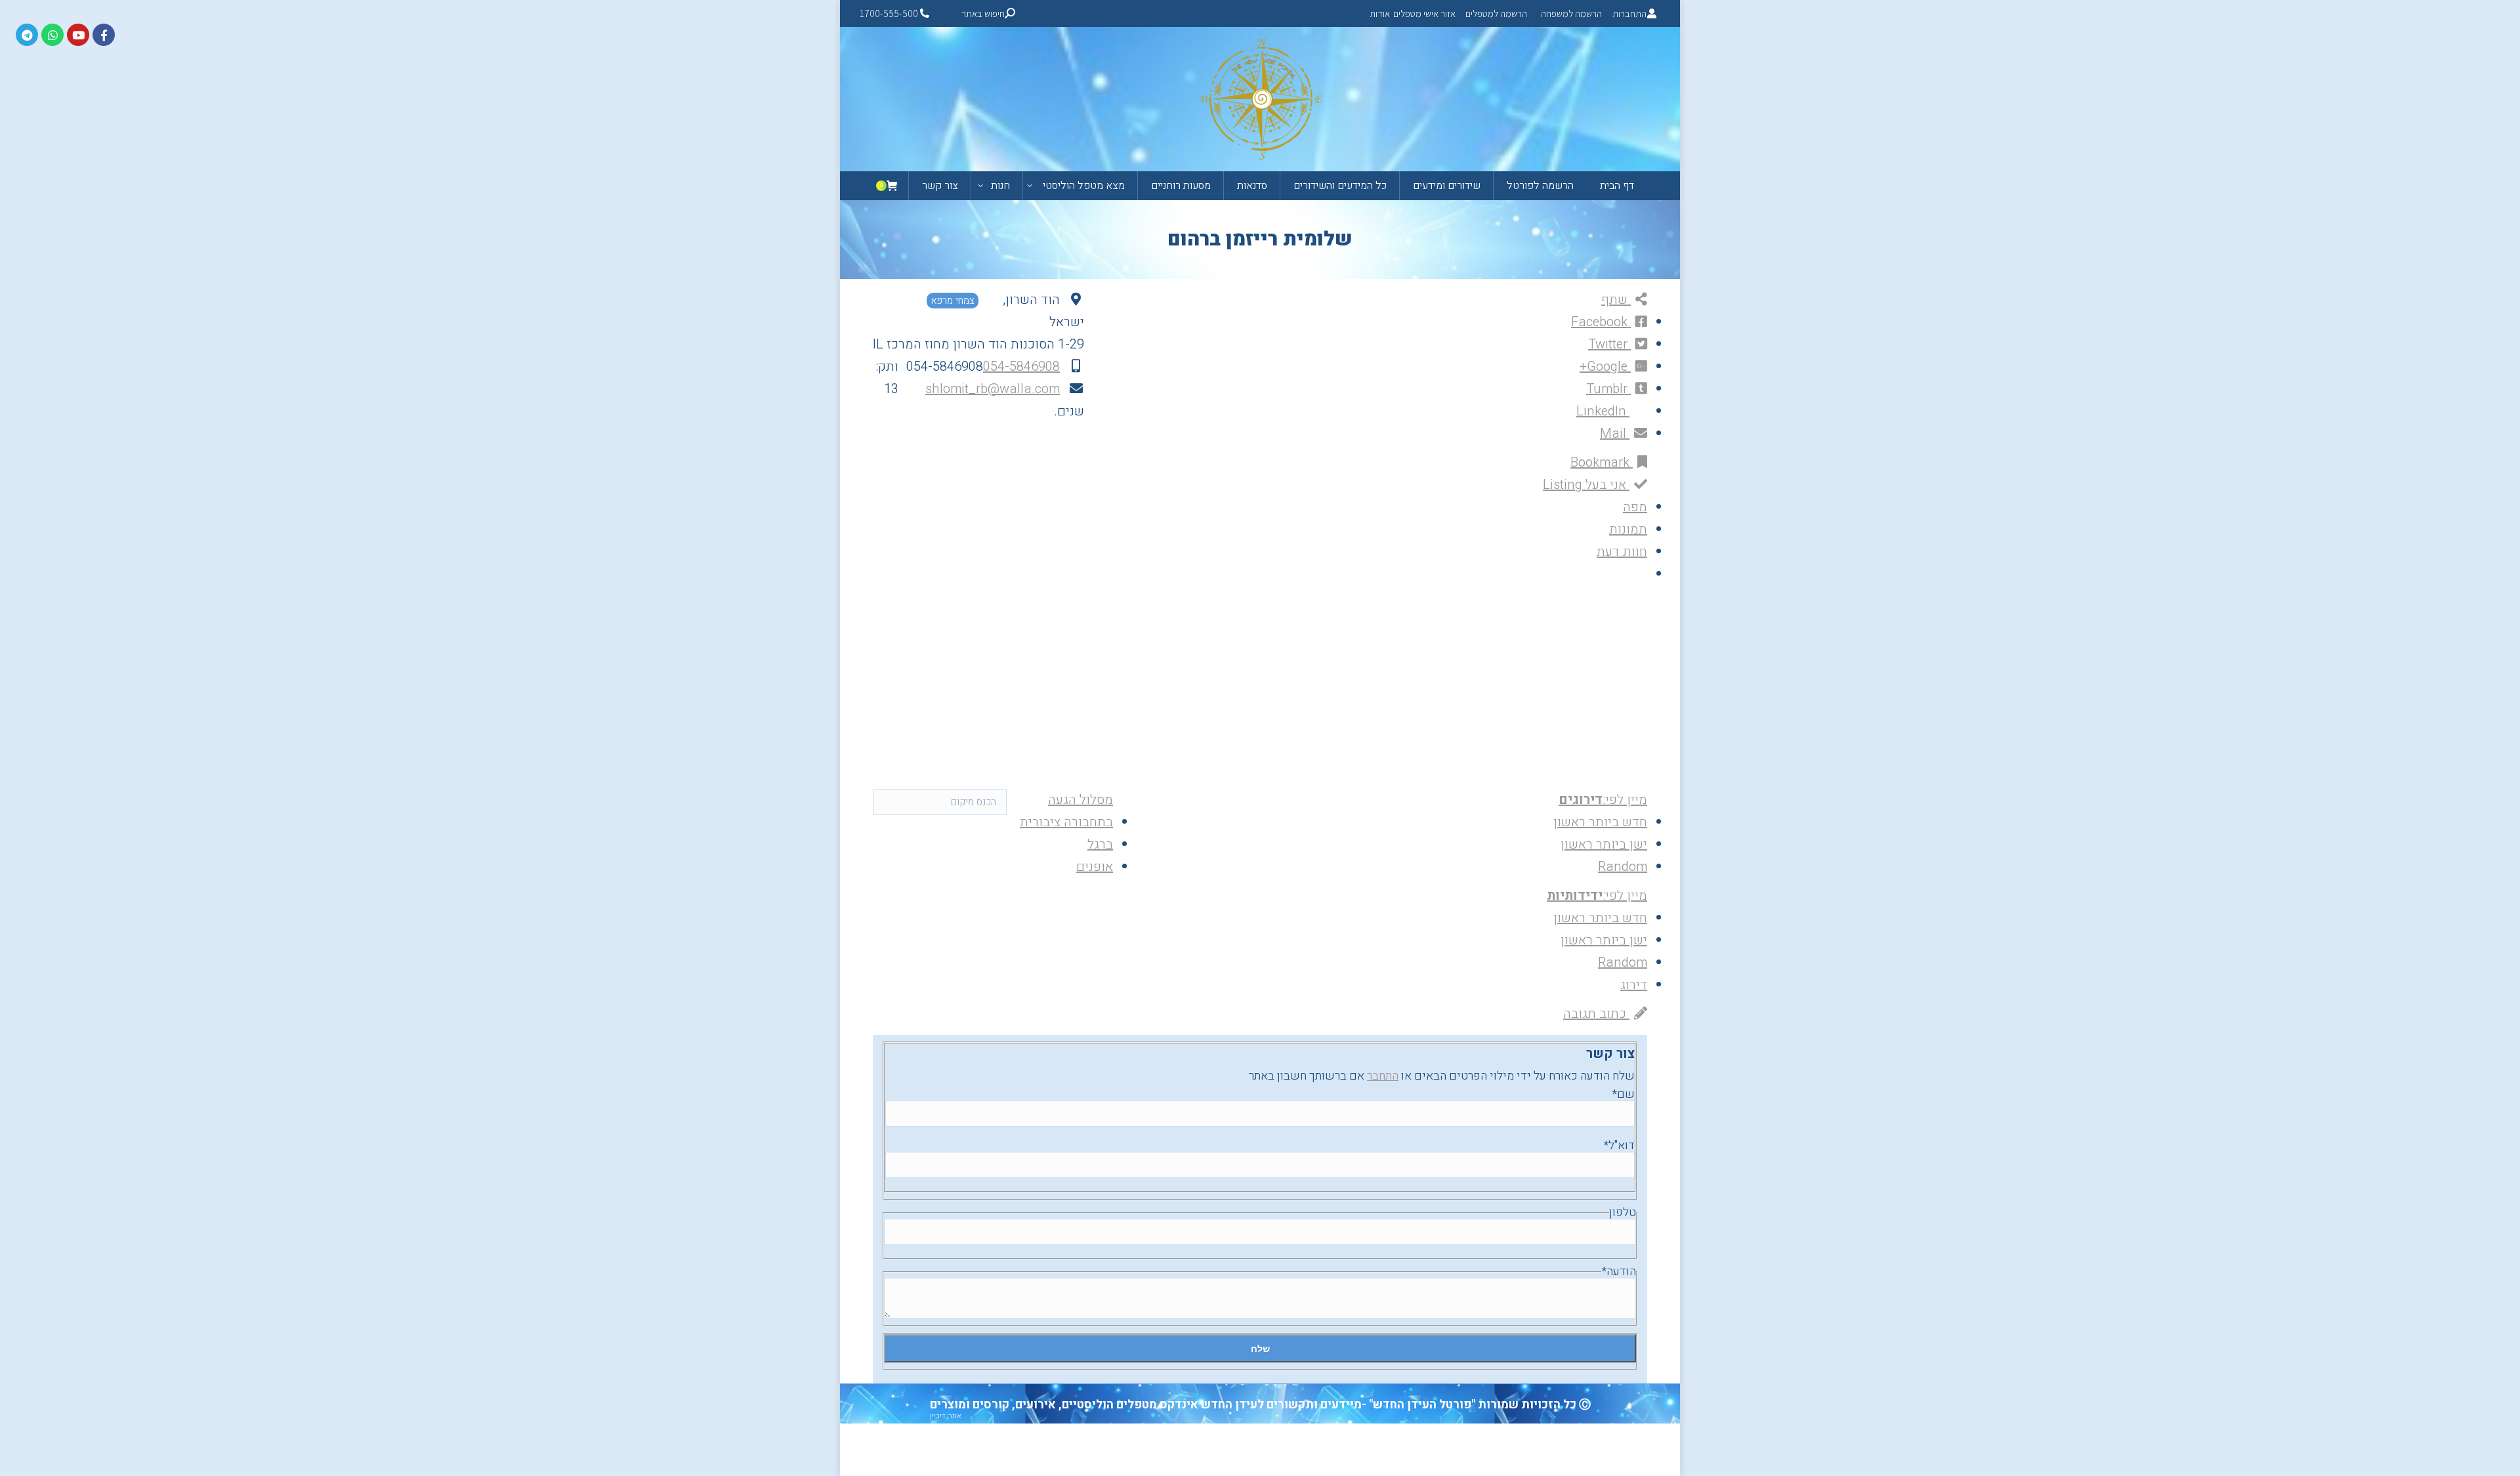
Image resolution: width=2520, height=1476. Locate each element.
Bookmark (1602, 462)
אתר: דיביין (946, 1416)
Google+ (1605, 367)
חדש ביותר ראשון (1600, 822)
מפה (1635, 507)
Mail (1615, 433)
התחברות (1629, 13)
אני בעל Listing (1586, 485)
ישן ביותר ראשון (1604, 844)
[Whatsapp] (52, 35)
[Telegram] (27, 35)
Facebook (1601, 322)
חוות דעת (1622, 552)
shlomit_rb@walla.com (993, 389)
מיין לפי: (1603, 800)
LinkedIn (1603, 411)
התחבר (1383, 1076)
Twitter (1609, 344)
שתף (1616, 300)
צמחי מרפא (953, 301)
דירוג (1634, 985)
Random (1623, 867)
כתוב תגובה (1596, 1014)
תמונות (1628, 529)
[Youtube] (78, 35)
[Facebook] (104, 35)
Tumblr (1608, 389)
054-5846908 (1021, 367)
